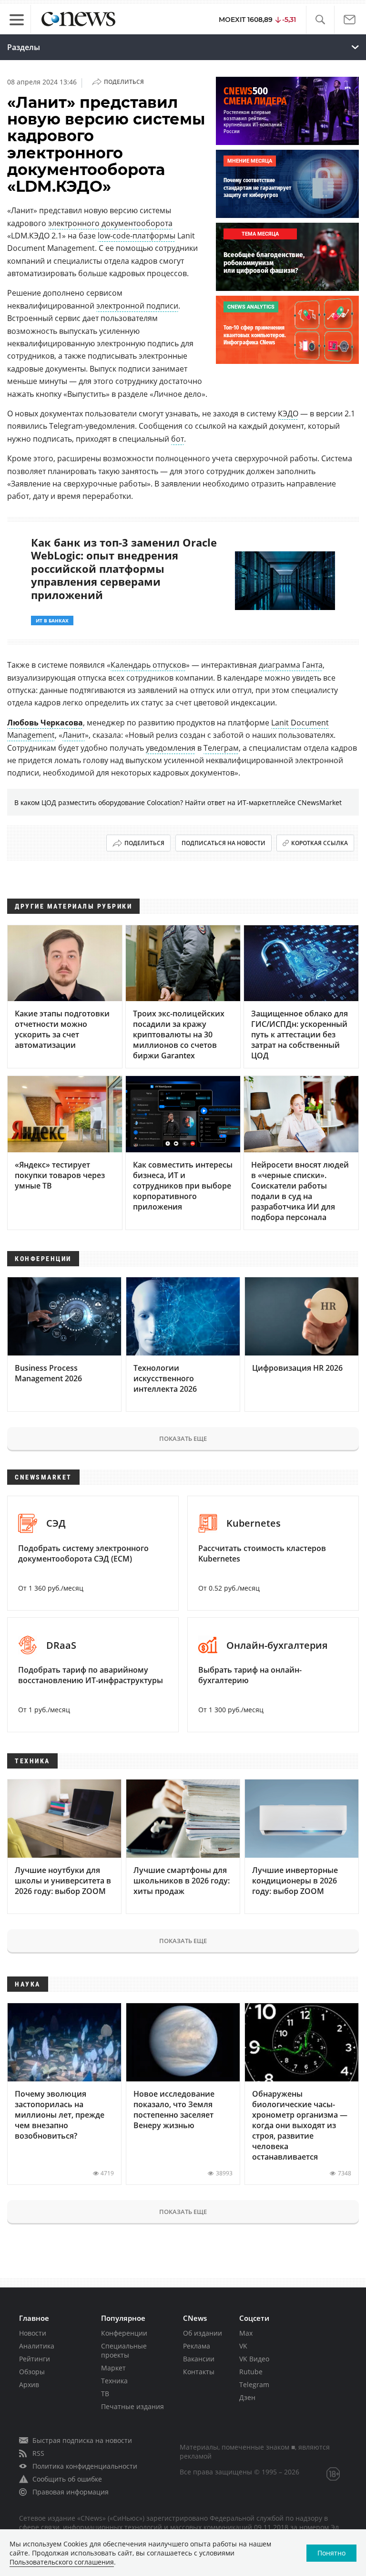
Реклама (197, 2346)
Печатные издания (132, 2406)
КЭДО (288, 414)
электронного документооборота (110, 223)
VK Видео (254, 2359)
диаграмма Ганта (291, 665)
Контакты (199, 2372)
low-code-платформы (137, 236)
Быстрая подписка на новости (82, 2440)
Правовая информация (71, 2492)
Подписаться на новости (224, 843)
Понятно (331, 2553)
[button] (320, 20)
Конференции (124, 2333)
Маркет (113, 2368)
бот (178, 439)
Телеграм (221, 748)
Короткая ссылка (320, 843)
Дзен (247, 2397)
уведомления (171, 748)
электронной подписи (137, 306)
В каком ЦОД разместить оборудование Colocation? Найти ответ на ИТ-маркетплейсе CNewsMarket (178, 802)
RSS (38, 2453)
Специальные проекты (124, 2350)
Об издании (203, 2333)
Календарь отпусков (148, 665)
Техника (114, 2381)
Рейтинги (35, 2359)
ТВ (105, 2394)
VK (243, 2346)
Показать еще (183, 1438)
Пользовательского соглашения (62, 2562)
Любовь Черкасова (45, 723)
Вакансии (199, 2359)
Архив (29, 2385)
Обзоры (32, 2372)
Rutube (251, 2372)
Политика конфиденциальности (85, 2466)
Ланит (74, 735)
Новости (33, 2333)
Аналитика (37, 2346)
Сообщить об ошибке (67, 2479)
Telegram (254, 2385)
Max (246, 2333)
